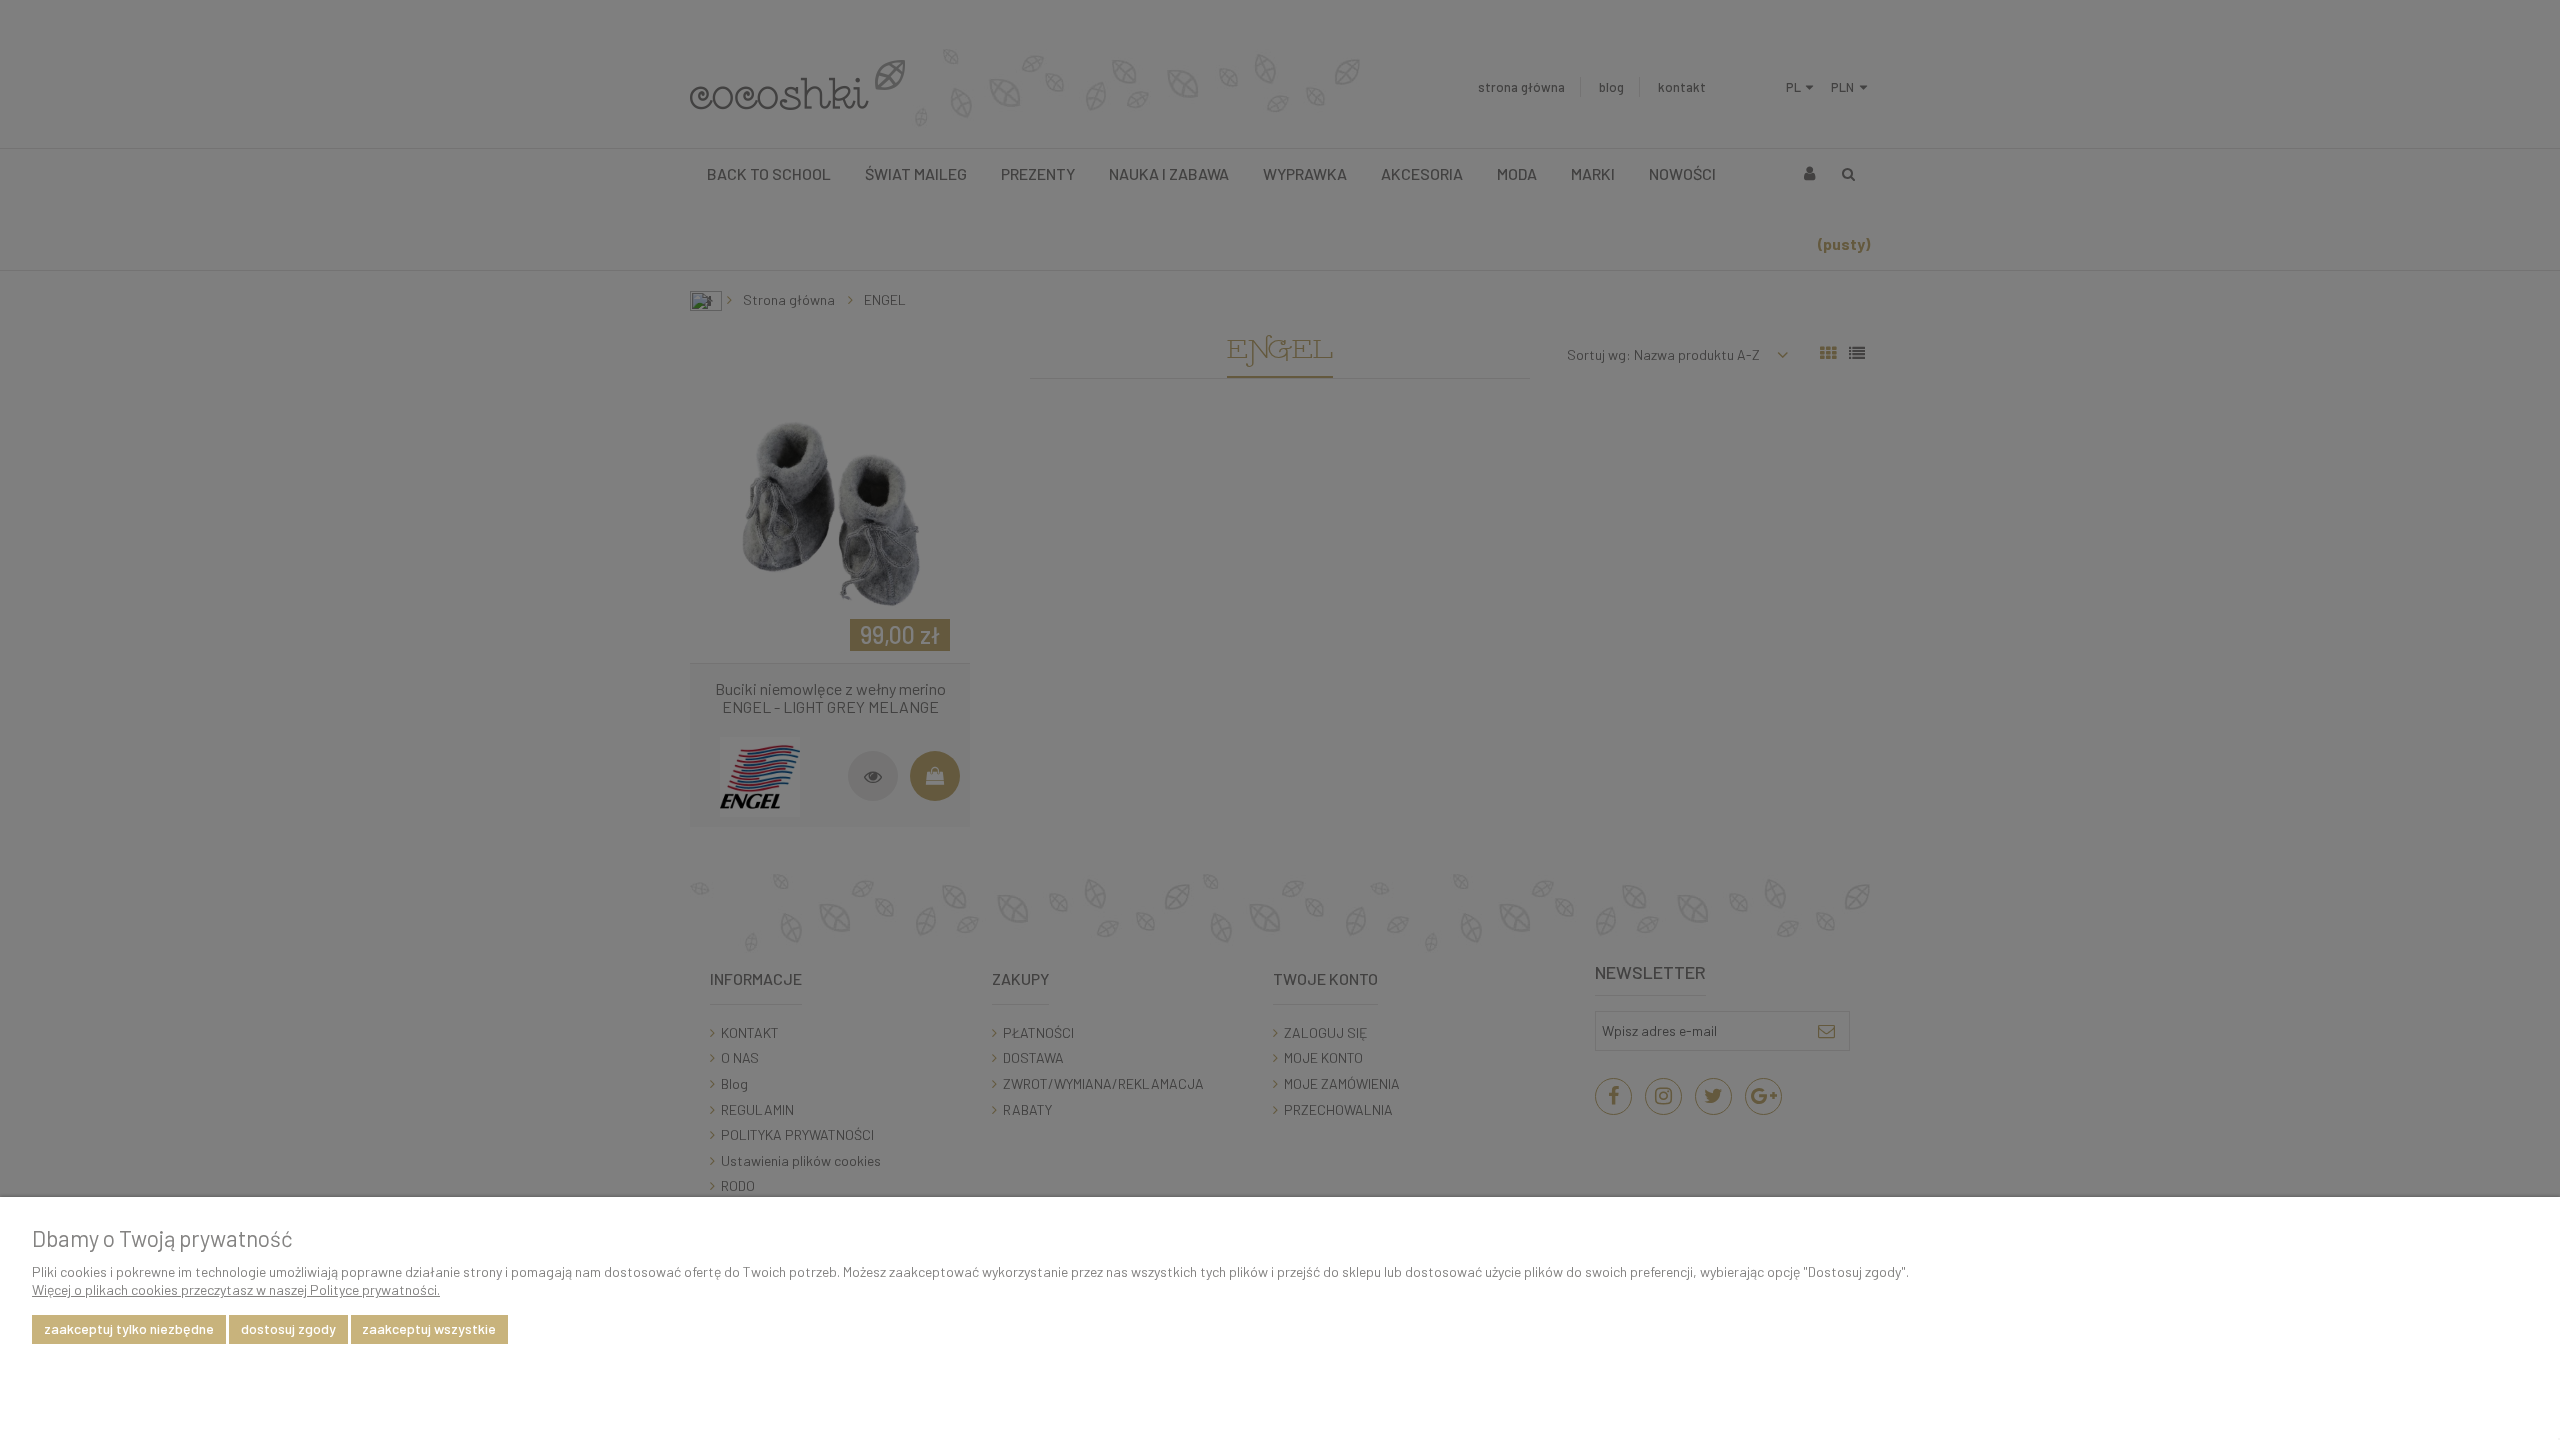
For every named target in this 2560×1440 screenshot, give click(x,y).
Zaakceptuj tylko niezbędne (129, 1328)
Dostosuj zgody (288, 1328)
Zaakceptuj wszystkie (429, 1328)
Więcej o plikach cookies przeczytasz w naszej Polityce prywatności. (236, 1289)
